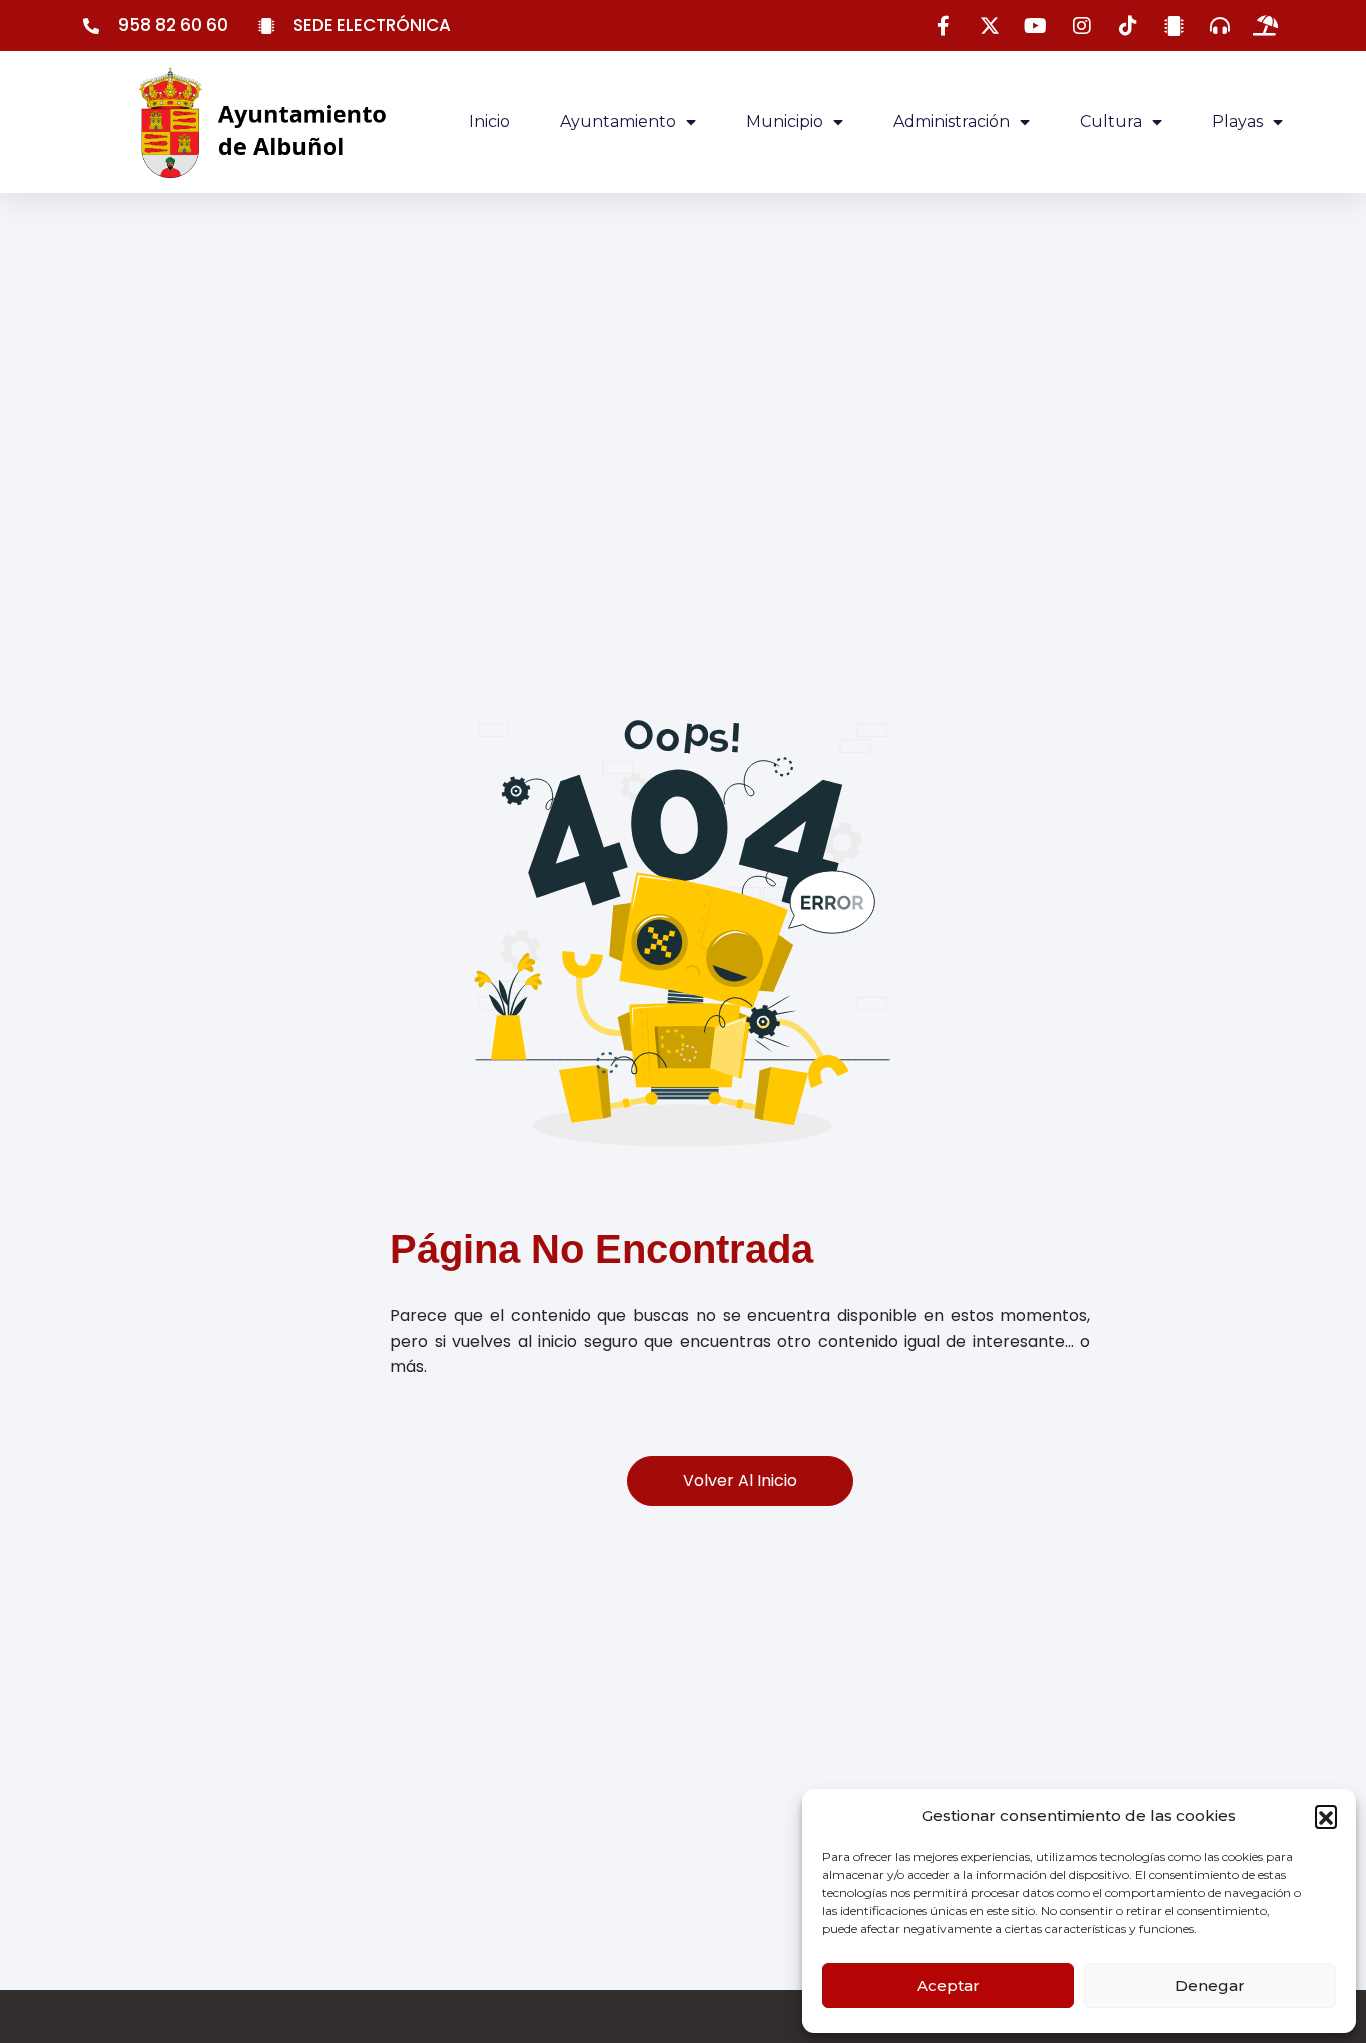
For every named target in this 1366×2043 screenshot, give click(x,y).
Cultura (1111, 121)
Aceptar (948, 1985)
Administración (951, 121)
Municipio (784, 121)
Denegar (1210, 1985)
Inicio (489, 121)
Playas (1237, 121)
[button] (1326, 1816)
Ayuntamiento (618, 121)
